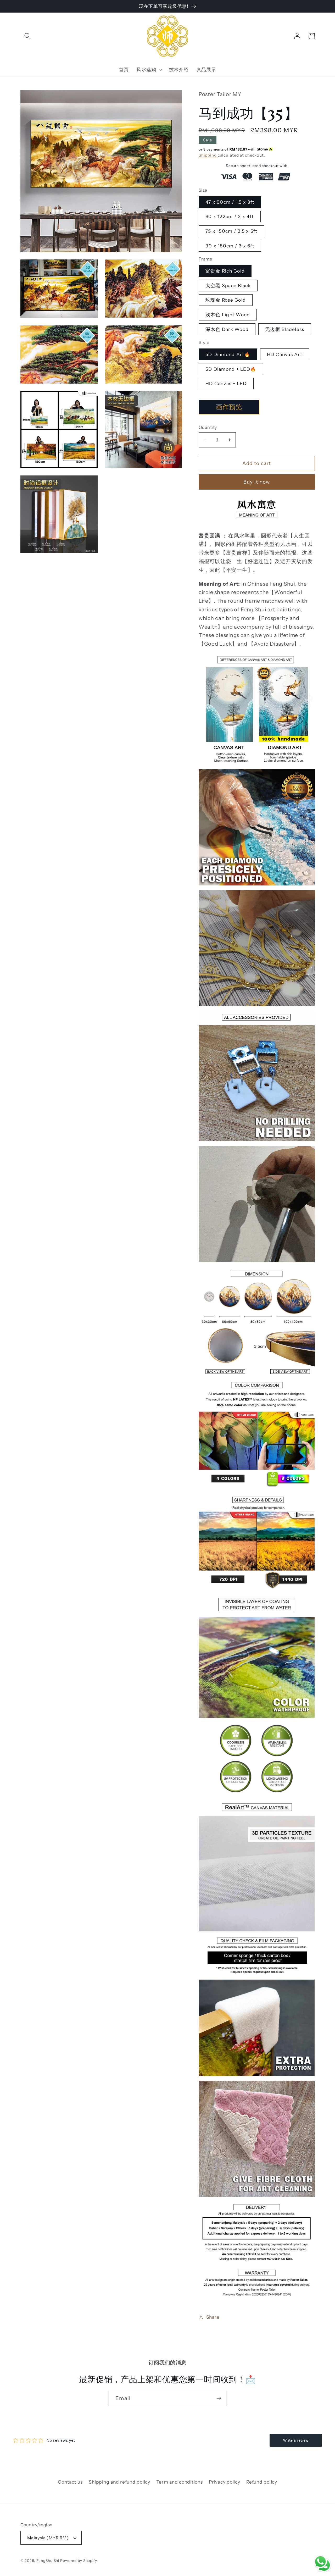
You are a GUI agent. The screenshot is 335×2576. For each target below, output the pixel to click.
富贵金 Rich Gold (225, 271)
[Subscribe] (219, 2398)
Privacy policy (225, 2482)
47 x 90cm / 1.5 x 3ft (230, 202)
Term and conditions (179, 2482)
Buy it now (257, 482)
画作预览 (229, 407)
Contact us (70, 2482)
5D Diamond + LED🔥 (231, 369)
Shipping (208, 155)
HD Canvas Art (285, 354)
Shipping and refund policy (119, 2482)
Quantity (208, 427)
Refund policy (262, 2482)
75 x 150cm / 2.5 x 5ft (231, 231)
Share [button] (213, 2317)
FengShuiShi (48, 2561)
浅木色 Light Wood (228, 315)
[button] (28, 36)
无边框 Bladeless (285, 329)
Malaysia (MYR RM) (48, 2538)
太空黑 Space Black (228, 286)
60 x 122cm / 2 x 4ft (230, 216)
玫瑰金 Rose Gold (226, 300)
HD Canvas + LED (226, 383)
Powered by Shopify (79, 2561)
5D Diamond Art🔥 (228, 354)
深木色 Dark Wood (227, 329)
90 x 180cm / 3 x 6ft (230, 246)
